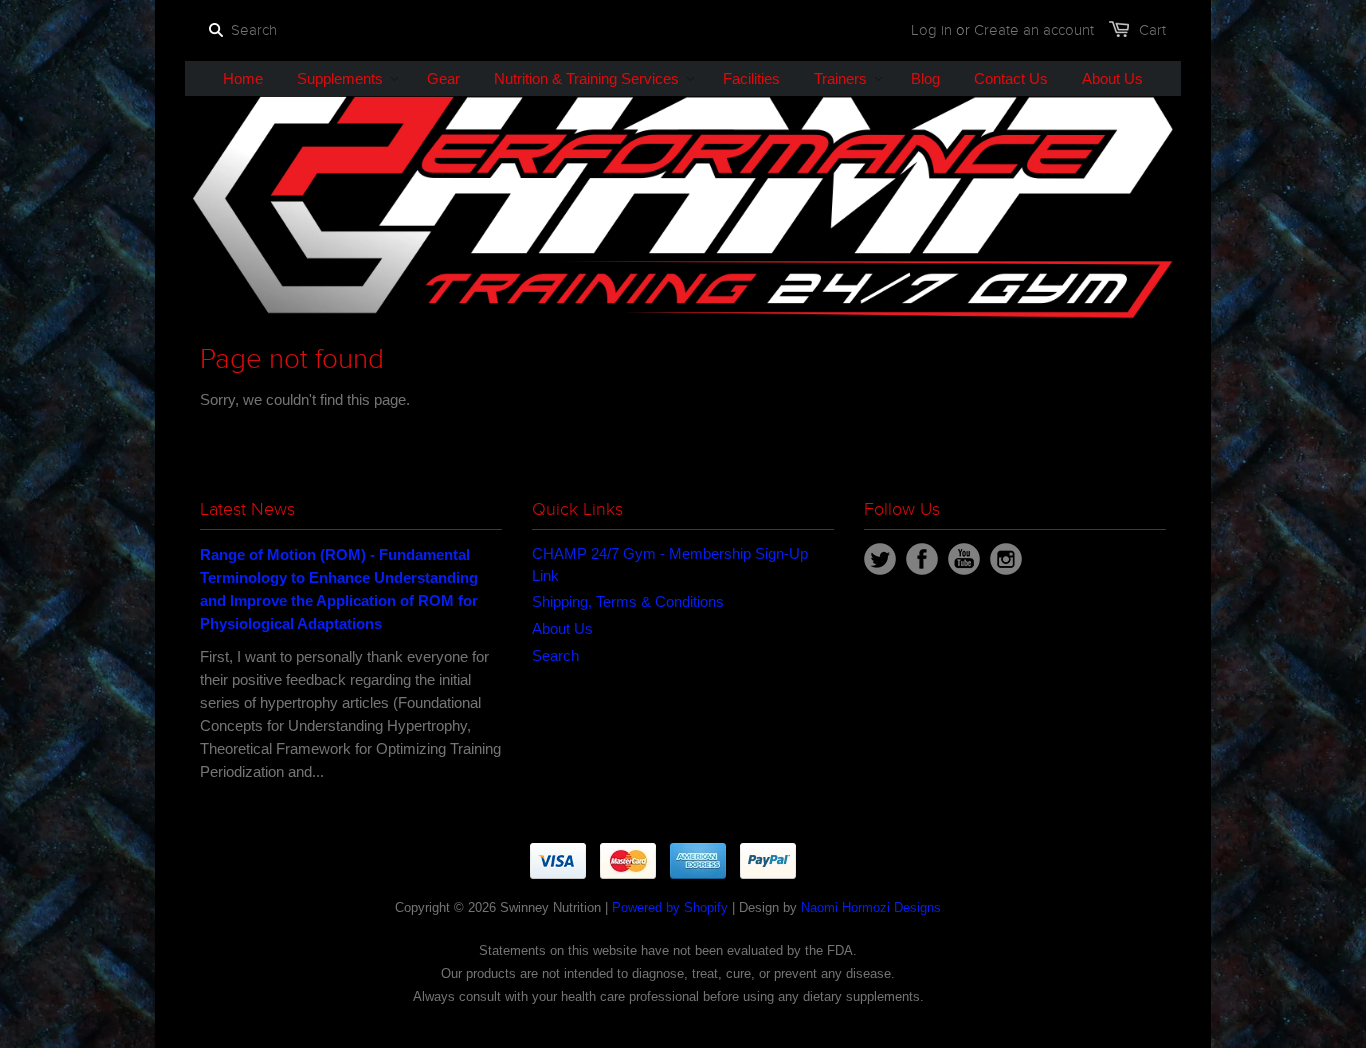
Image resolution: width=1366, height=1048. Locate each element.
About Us (562, 628)
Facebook (922, 559)
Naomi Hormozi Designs (871, 907)
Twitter (880, 559)
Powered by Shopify (670, 907)
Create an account (1034, 30)
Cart (1152, 30)
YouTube (964, 559)
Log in (931, 30)
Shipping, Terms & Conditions (628, 601)
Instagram (1006, 559)
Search (555, 655)
